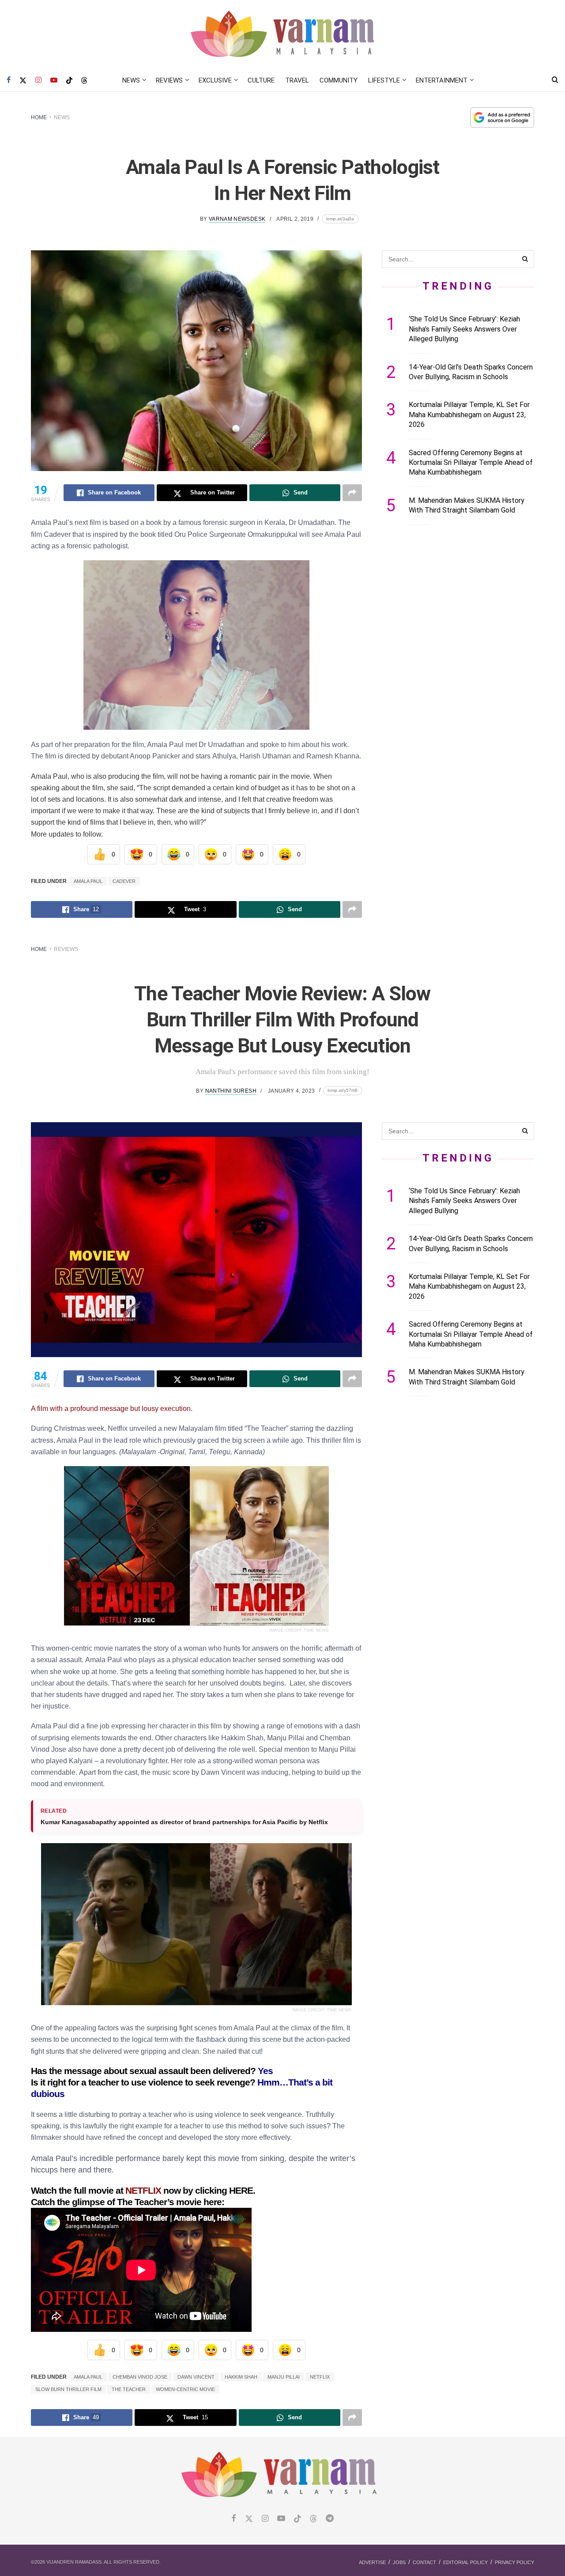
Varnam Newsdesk (237, 219)
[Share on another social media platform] (352, 493)
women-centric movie (185, 2389)
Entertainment (442, 80)
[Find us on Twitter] (23, 80)
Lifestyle (384, 80)
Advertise (372, 2562)
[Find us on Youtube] (54, 80)
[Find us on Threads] (84, 81)
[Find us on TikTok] (69, 81)
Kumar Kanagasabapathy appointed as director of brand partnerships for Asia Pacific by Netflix (184, 1822)
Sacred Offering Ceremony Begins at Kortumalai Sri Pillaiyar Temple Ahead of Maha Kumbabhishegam (471, 463)
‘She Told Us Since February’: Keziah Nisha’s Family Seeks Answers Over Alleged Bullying (464, 329)
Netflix (320, 2377)
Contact (424, 2562)
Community (339, 80)
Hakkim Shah (241, 2377)
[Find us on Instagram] (38, 80)
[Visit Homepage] (283, 35)
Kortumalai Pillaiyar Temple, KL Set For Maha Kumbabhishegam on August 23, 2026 (469, 415)
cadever (124, 881)
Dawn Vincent (196, 2377)
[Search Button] (555, 80)
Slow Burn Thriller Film (68, 2389)
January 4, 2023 (291, 1091)
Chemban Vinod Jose (140, 2377)
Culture (261, 80)
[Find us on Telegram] (330, 2519)
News (131, 80)
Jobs (399, 2562)
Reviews (169, 80)
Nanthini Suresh (231, 1091)
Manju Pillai (284, 2377)
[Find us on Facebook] (9, 80)
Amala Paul (88, 881)
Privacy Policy (514, 2562)
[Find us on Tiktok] (298, 2519)
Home (39, 117)
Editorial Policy (465, 2562)
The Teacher (129, 2389)
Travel (297, 80)
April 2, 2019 (295, 219)
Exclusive (215, 80)
